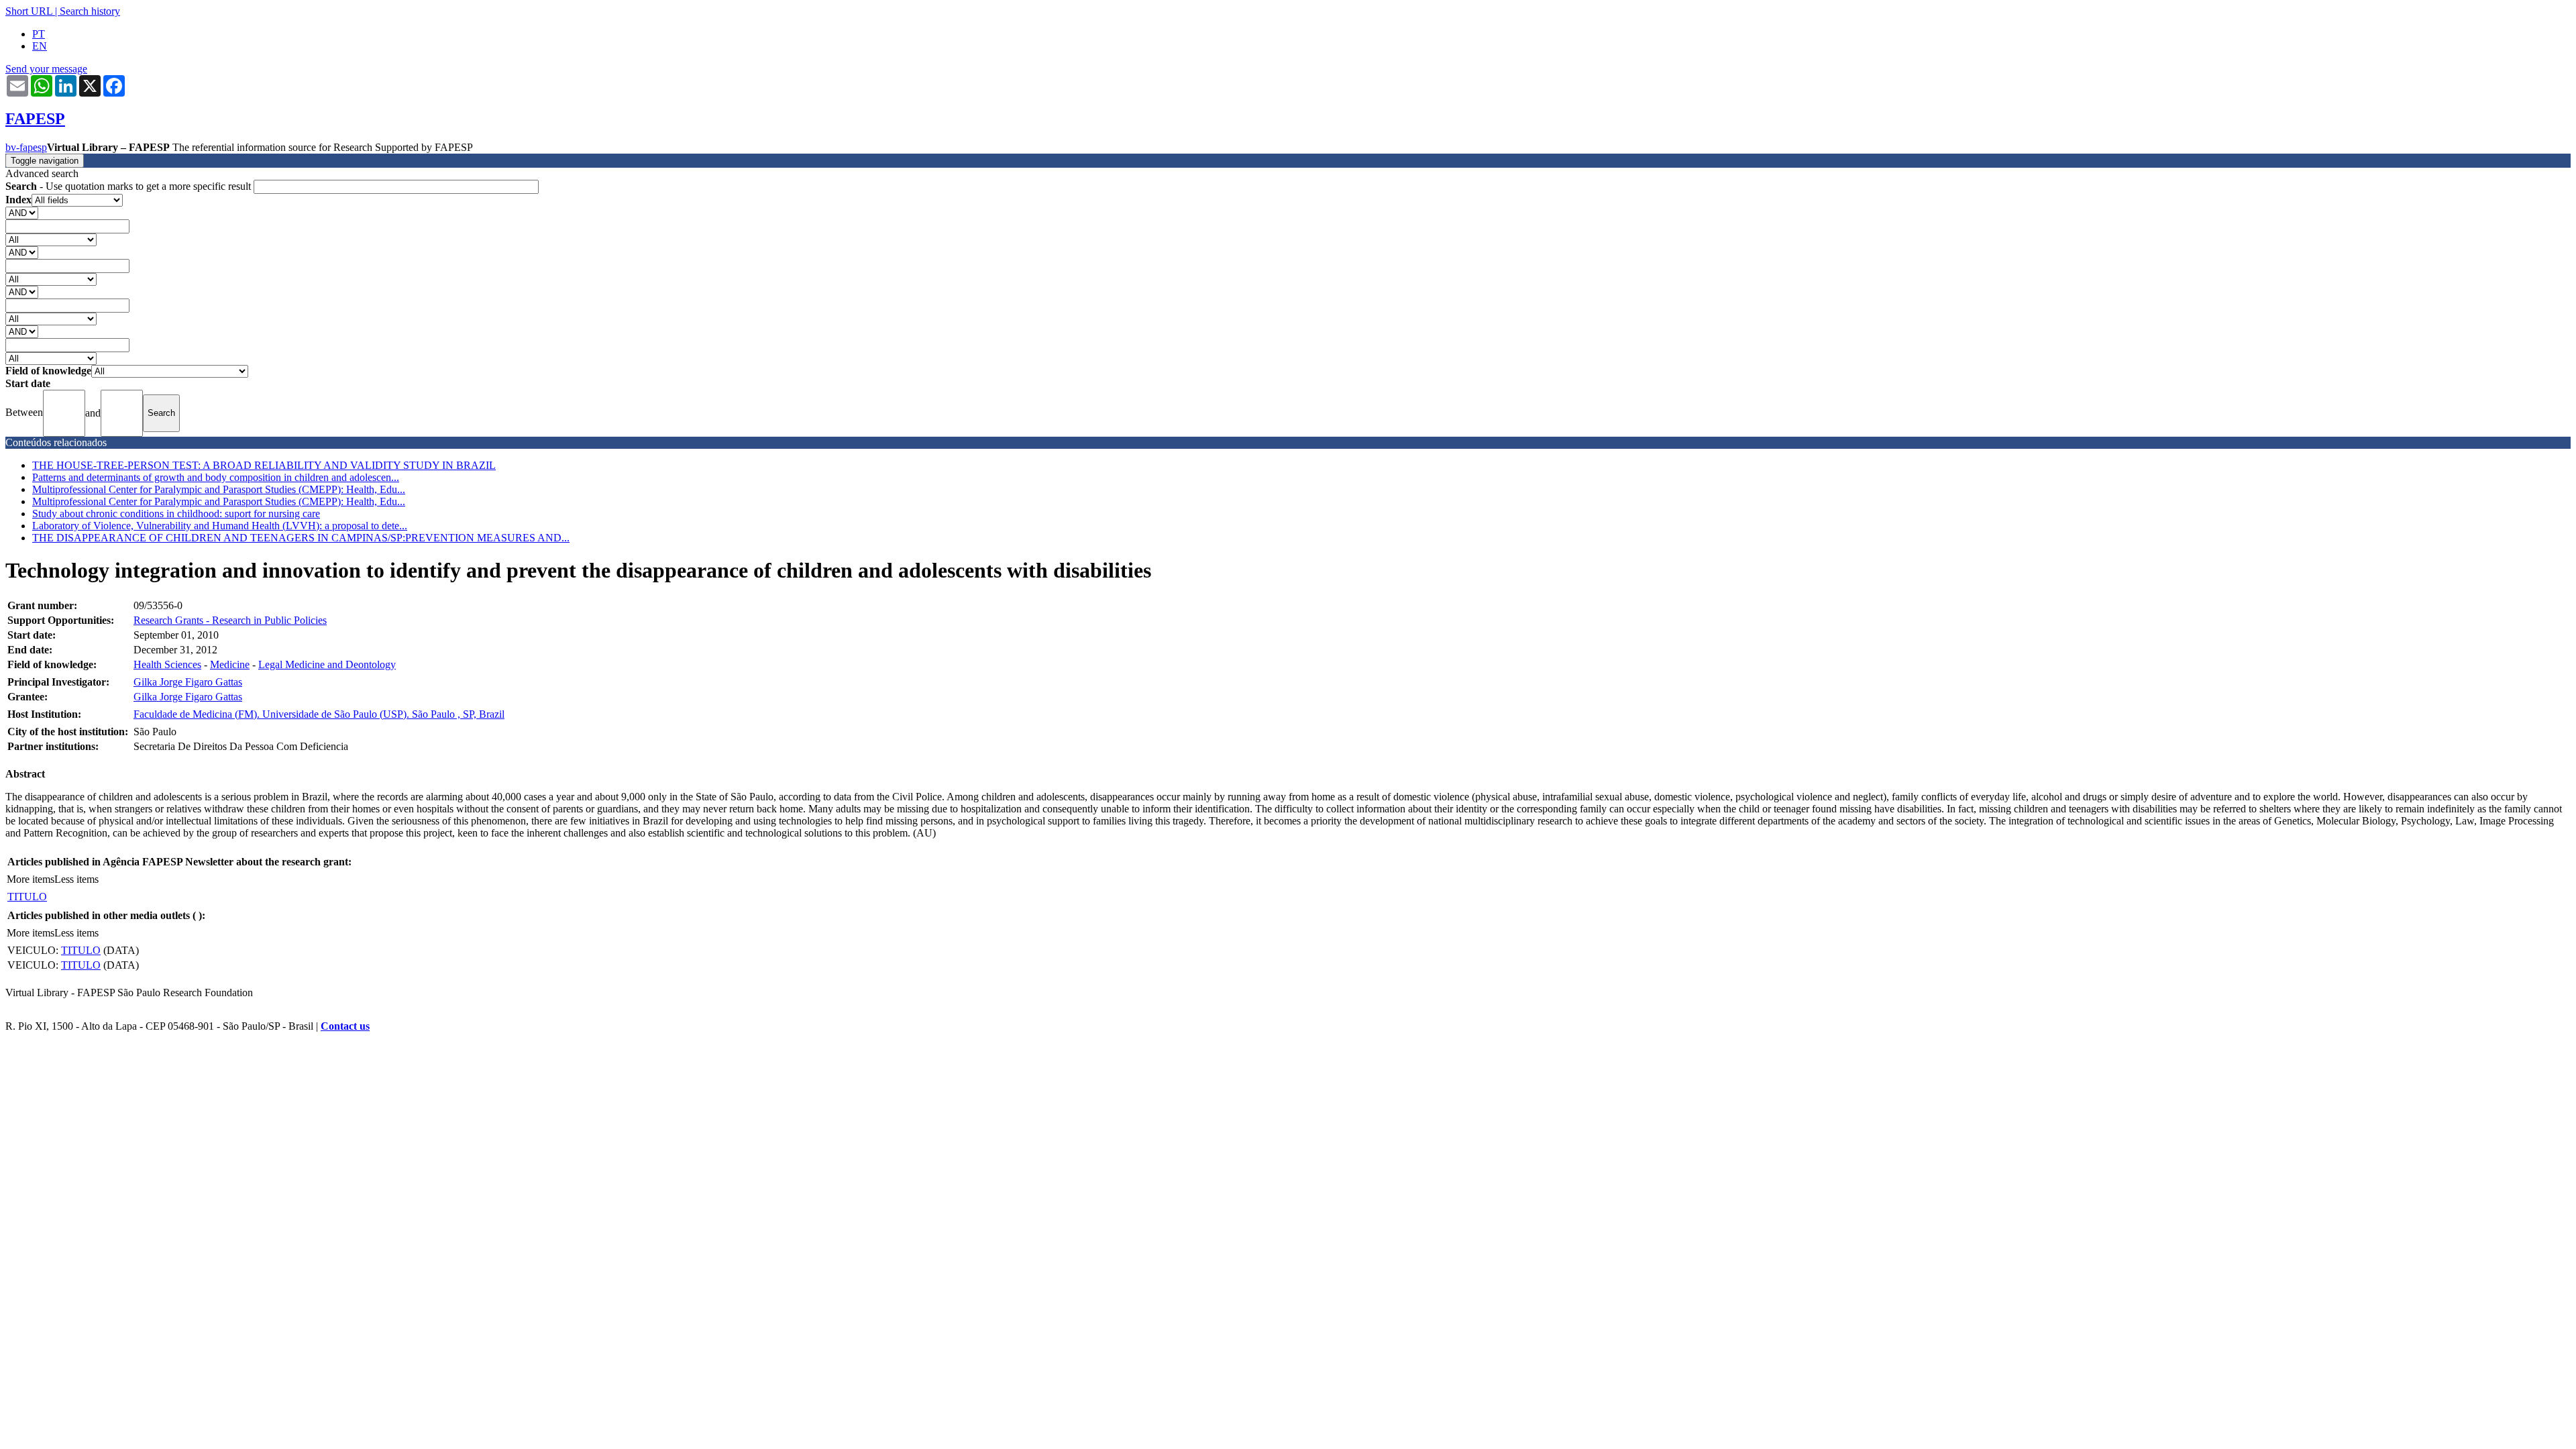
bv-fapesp (26, 147)
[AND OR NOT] (22, 212)
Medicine (230, 664)
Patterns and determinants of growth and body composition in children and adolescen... (216, 477)
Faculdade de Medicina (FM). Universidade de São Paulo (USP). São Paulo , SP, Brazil (319, 714)
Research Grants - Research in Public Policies (230, 620)
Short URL (29, 11)
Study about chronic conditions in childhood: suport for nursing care (176, 514)
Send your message (46, 69)
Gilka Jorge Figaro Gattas (188, 682)
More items (31, 879)
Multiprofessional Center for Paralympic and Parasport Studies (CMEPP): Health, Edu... (219, 489)
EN (40, 46)
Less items (76, 879)
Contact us (345, 1026)
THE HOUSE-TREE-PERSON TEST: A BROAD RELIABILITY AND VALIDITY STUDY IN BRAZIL (264, 465)
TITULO (27, 897)
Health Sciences (167, 664)
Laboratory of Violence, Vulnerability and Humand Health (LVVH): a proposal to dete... (220, 526)
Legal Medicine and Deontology (327, 664)
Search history (90, 11)
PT (39, 34)
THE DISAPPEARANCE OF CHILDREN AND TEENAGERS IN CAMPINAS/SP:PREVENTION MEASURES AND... (301, 538)
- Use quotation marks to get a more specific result (129, 186)
